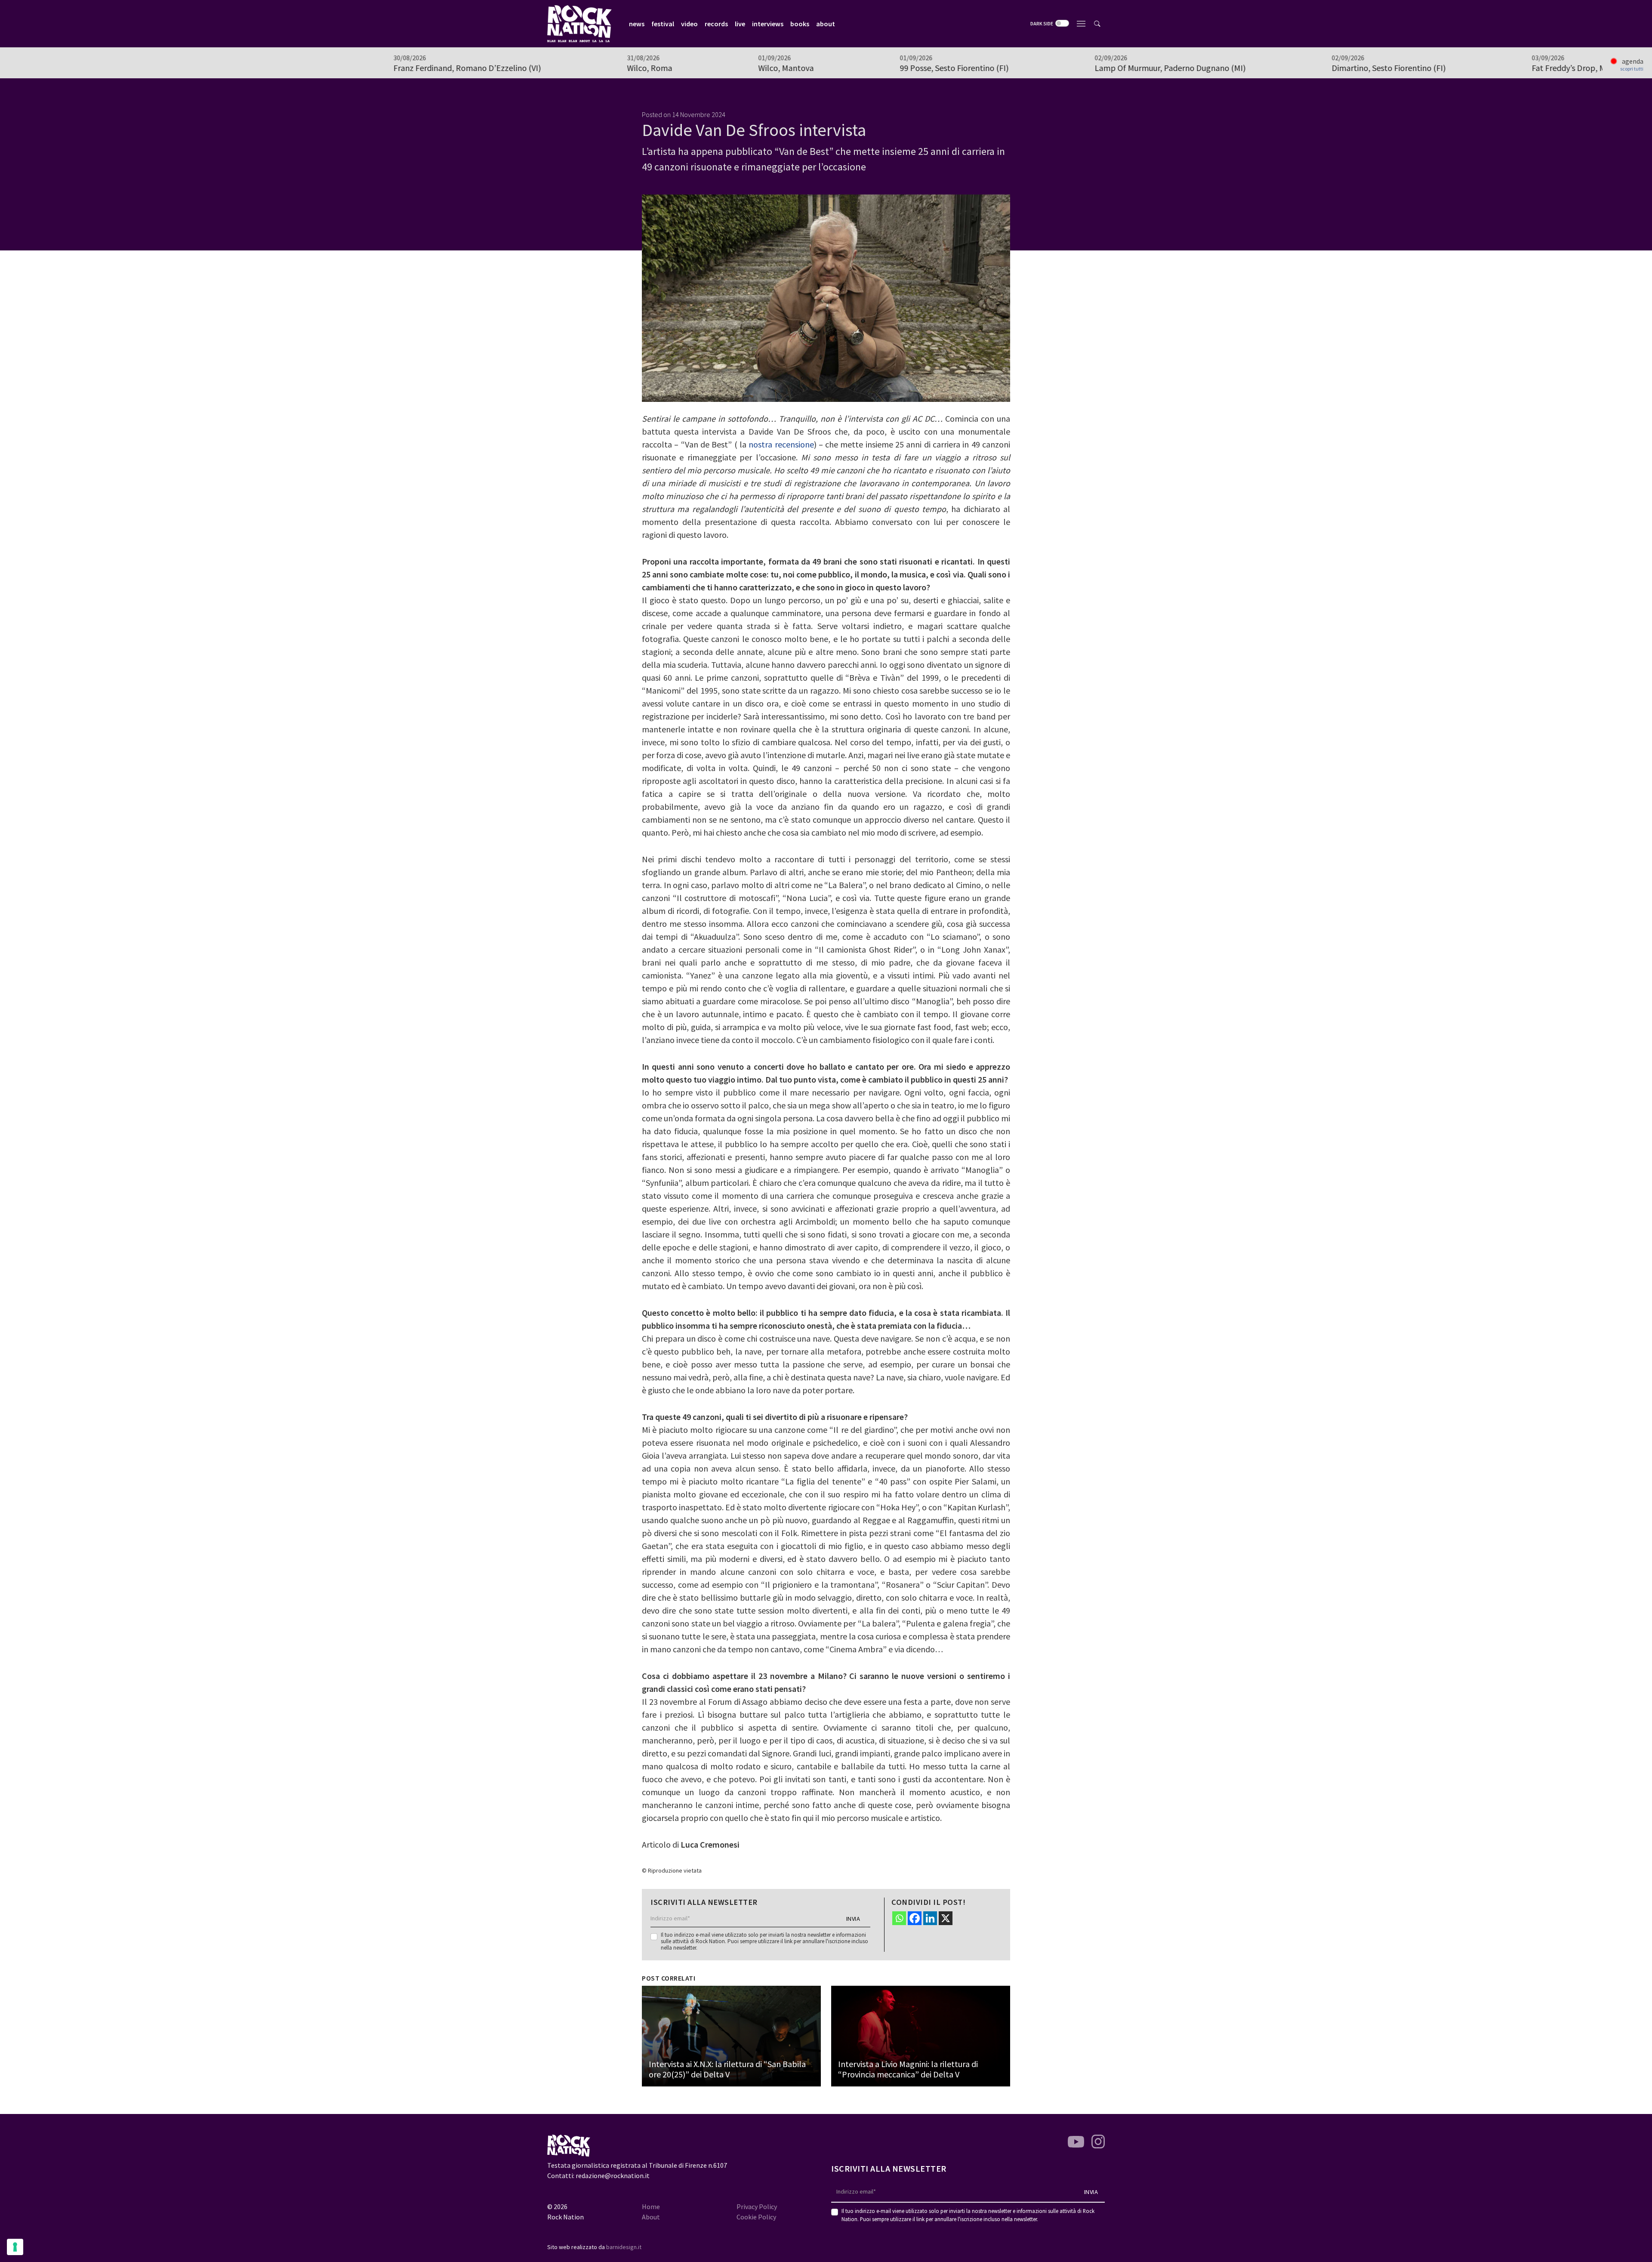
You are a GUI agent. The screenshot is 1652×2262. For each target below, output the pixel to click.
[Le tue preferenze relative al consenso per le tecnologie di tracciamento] (15, 2247)
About (651, 2217)
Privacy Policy (757, 2206)
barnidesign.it (624, 2247)
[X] (946, 1918)
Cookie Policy (756, 2217)
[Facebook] (915, 1918)
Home (651, 2206)
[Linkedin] (930, 1918)
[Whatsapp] (899, 1918)
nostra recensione (781, 444)
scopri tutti (1632, 69)
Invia (853, 1919)
